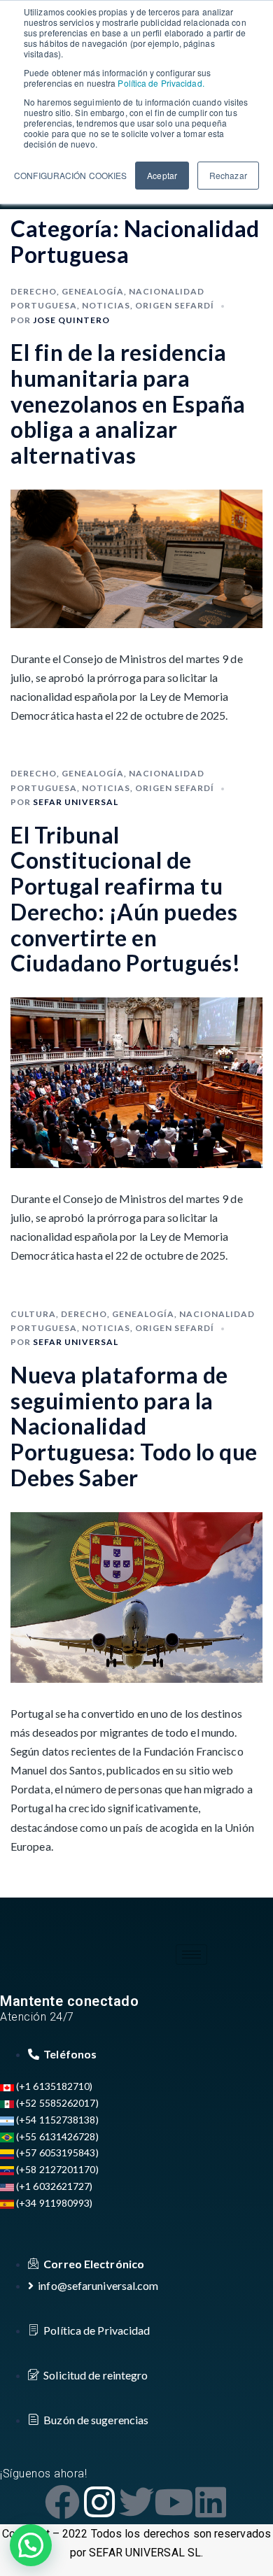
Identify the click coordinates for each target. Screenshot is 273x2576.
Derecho (34, 291)
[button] (31, 2545)
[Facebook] (62, 2502)
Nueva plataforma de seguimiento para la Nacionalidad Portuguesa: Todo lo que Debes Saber (134, 1426)
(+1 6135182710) (54, 2086)
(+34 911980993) (54, 2203)
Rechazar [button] (228, 175)
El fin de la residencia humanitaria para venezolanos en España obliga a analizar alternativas (128, 404)
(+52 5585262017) (56, 2103)
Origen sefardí (175, 305)
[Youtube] (174, 2502)
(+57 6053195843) (56, 2152)
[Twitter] (136, 2502)
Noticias (106, 305)
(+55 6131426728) (56, 2136)
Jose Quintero (71, 320)
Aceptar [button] (162, 175)
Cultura (33, 1314)
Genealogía (93, 291)
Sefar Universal (76, 802)
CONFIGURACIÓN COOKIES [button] (70, 175)
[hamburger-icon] (191, 1955)
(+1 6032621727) (54, 2186)
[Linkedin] (211, 2502)
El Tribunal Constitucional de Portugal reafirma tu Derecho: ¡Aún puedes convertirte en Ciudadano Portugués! (125, 899)
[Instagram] (99, 2502)
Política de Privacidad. (160, 83)
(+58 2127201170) (56, 2169)
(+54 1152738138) (56, 2120)
